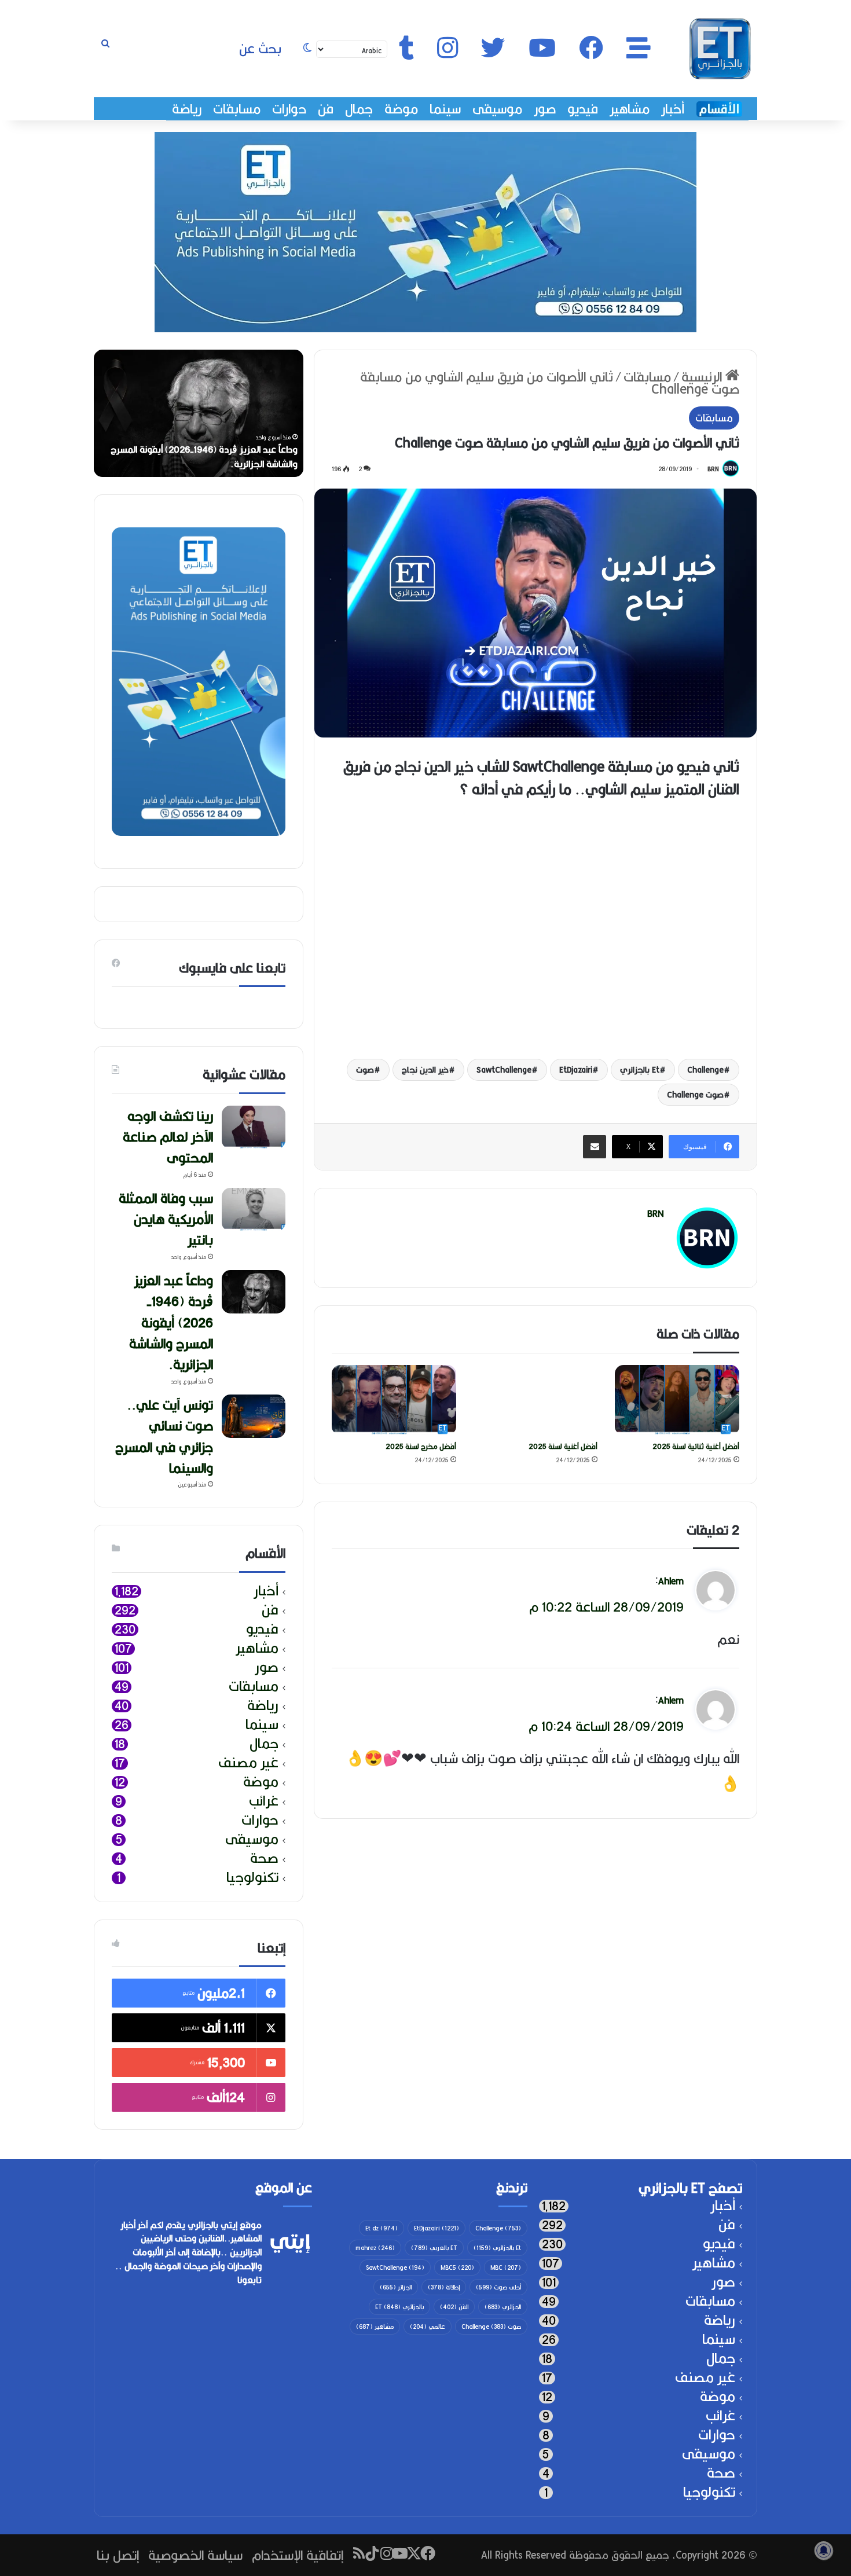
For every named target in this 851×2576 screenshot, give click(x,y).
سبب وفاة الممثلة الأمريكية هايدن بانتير (166, 1219)
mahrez (375, 2248)
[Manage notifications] (824, 2551)
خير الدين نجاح (425, 1070)
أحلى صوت (498, 2287)
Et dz (382, 2228)
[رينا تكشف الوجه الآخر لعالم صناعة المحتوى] (254, 1127)
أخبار (673, 109)
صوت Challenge (695, 1095)
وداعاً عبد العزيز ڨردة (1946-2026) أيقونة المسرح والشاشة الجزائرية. (204, 457)
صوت (365, 1070)
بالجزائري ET (399, 2307)
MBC (506, 2267)
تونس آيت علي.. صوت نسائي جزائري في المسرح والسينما (164, 1436)
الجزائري (503, 2307)
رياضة (187, 109)
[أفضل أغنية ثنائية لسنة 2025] (677, 1400)
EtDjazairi (576, 1070)
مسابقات (237, 109)
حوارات (289, 109)
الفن (454, 2307)
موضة (401, 109)
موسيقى (497, 109)
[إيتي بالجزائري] (720, 49)
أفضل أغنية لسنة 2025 (563, 1446)
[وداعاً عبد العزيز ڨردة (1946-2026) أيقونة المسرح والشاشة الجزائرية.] (254, 1292)
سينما (445, 109)
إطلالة (444, 2287)
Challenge (705, 1070)
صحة (264, 1858)
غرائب (264, 1801)
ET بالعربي (434, 2248)
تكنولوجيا (252, 1878)
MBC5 (457, 2267)
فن (326, 109)
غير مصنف (248, 1763)
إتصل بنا (118, 2555)
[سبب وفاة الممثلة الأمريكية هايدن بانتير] (254, 1210)
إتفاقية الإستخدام (298, 2555)
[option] (199, 413)
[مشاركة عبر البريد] (595, 1147)
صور (545, 109)
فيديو (583, 109)
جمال (359, 109)
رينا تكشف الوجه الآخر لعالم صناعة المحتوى (168, 1137)
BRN (713, 469)
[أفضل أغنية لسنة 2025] (536, 1400)
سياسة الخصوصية (195, 2555)
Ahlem (671, 1581)
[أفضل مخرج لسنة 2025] (394, 1400)
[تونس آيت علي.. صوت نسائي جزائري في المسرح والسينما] (254, 1416)
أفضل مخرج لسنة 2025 (421, 1446)
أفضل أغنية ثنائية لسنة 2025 (696, 1446)
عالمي (428, 2327)
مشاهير (630, 109)
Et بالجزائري (640, 1070)
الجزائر (396, 2287)
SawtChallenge (504, 1070)
